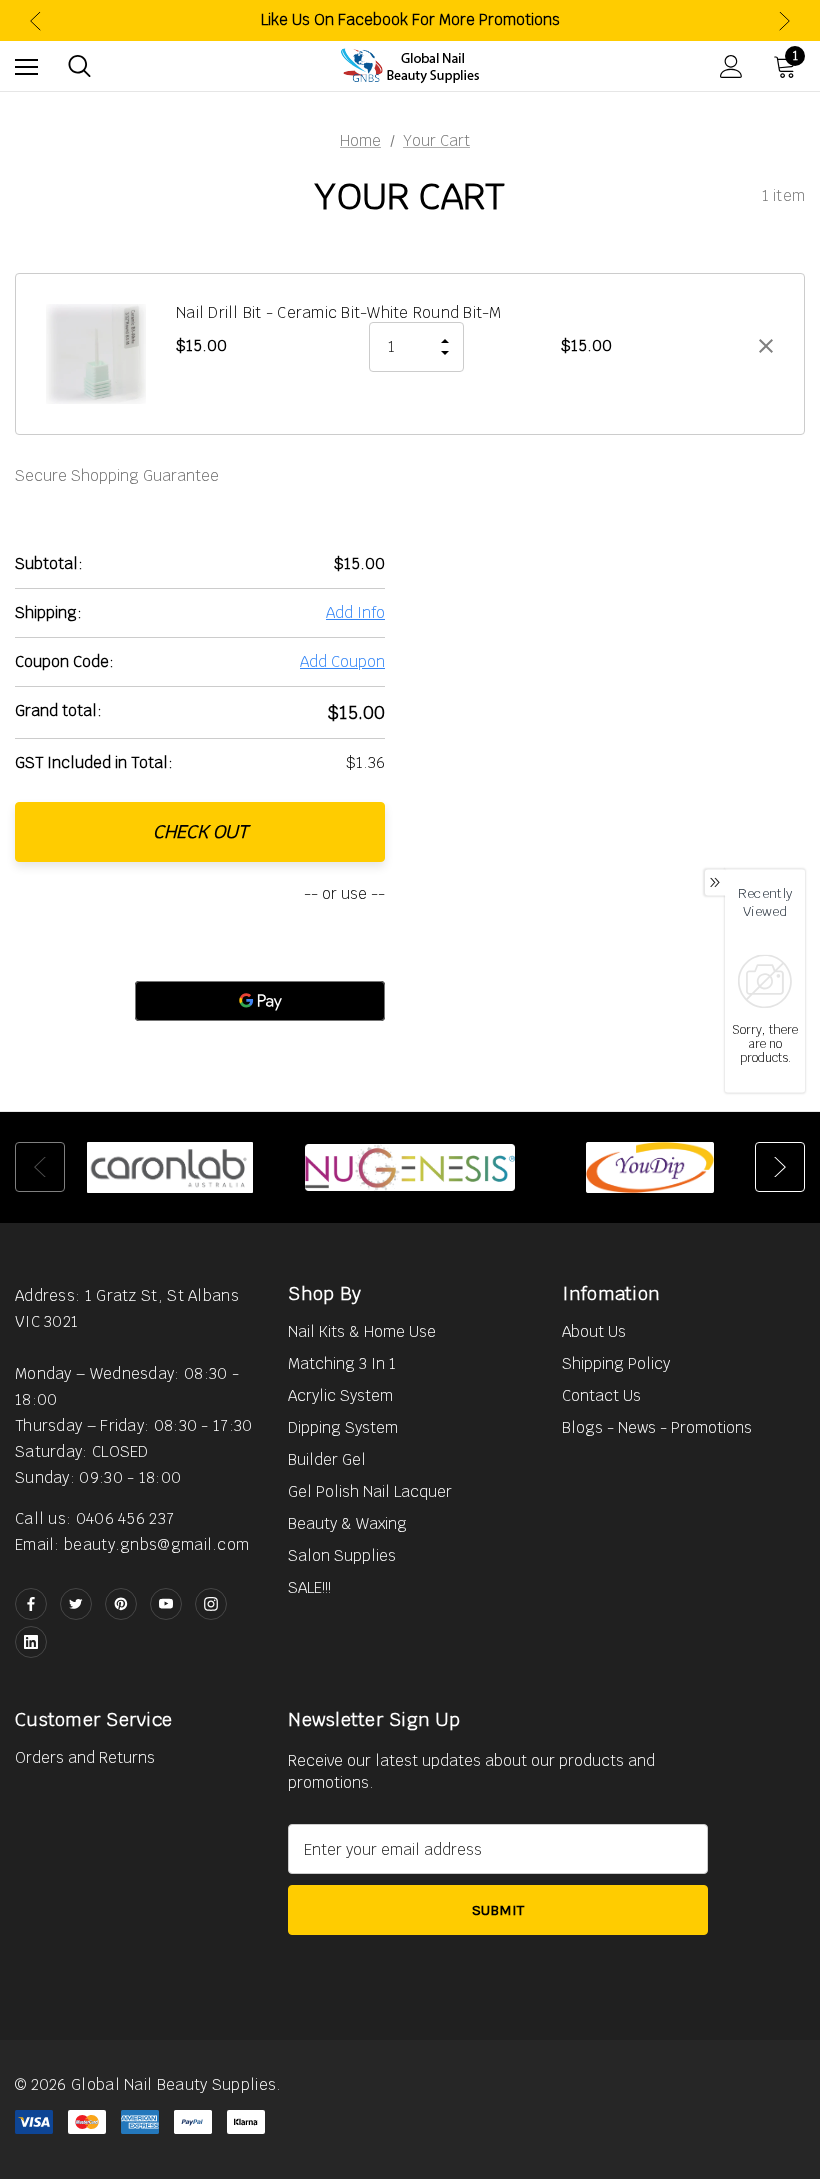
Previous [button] (35, 20)
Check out (200, 831)
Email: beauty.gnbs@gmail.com (132, 1544)
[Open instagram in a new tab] (211, 1604)
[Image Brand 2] (410, 1167)
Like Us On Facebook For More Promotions (410, 20)
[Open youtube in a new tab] (166, 1604)
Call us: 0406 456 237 (94, 1518)
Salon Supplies (342, 1555)
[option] (170, 1167)
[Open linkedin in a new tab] (31, 1642)
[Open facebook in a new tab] (31, 1604)
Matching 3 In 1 (342, 1363)
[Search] (79, 66)
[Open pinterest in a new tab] (121, 1604)
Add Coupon (342, 662)
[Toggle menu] (26, 66)
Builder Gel (327, 1459)
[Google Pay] (260, 1001)
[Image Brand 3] (650, 1167)
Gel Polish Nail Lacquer (370, 1491)
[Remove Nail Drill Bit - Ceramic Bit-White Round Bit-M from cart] (766, 346)
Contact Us (601, 1395)
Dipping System (343, 1427)
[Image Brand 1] (170, 1167)
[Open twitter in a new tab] (76, 1604)
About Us (594, 1331)
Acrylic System (340, 1395)
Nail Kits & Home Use (362, 1331)
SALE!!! (309, 1587)
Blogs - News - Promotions (657, 1427)
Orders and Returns (85, 1757)
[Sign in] (731, 66)
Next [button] (784, 20)
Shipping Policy (616, 1363)
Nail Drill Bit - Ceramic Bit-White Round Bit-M (339, 313)
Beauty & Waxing (347, 1523)
